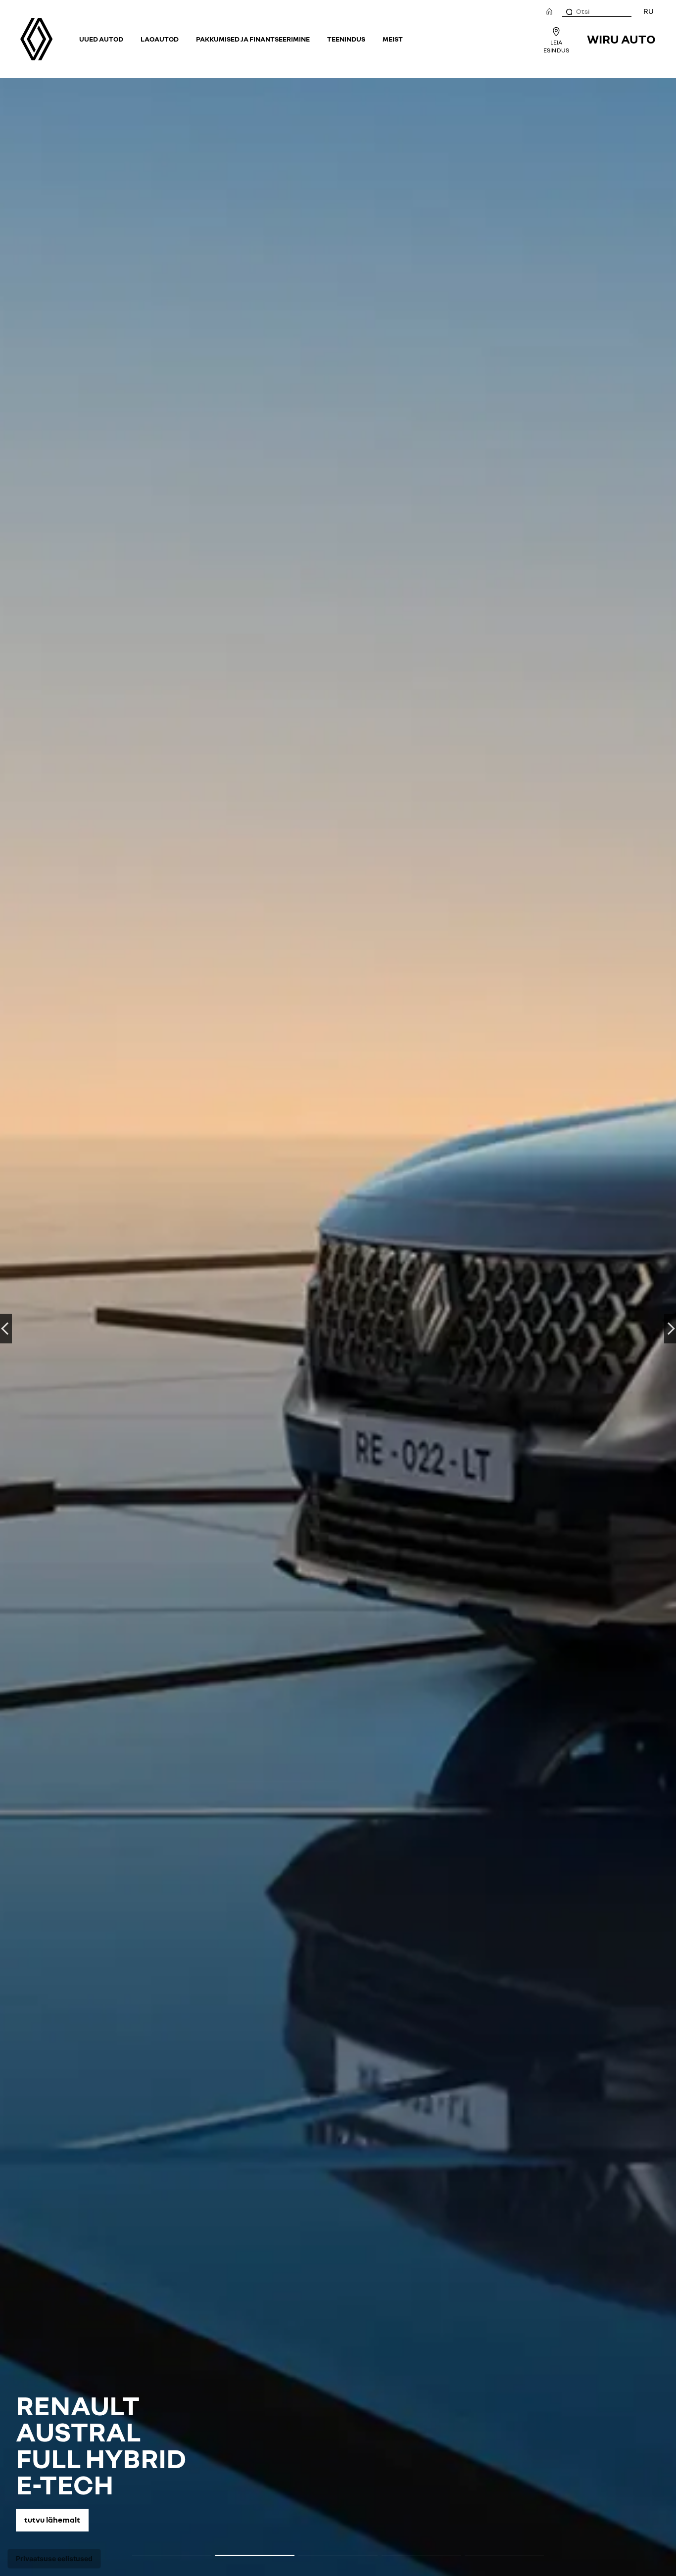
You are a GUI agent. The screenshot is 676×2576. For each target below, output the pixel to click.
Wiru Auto (621, 39)
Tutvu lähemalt (52, 2520)
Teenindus (346, 39)
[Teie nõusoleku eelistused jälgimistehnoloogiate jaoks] (54, 2559)
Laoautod (160, 39)
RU (649, 11)
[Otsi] (569, 11)
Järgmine (670, 1329)
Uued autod (101, 39)
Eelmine (6, 1329)
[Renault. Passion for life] (36, 39)
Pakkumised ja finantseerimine (253, 39)
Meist (393, 39)
